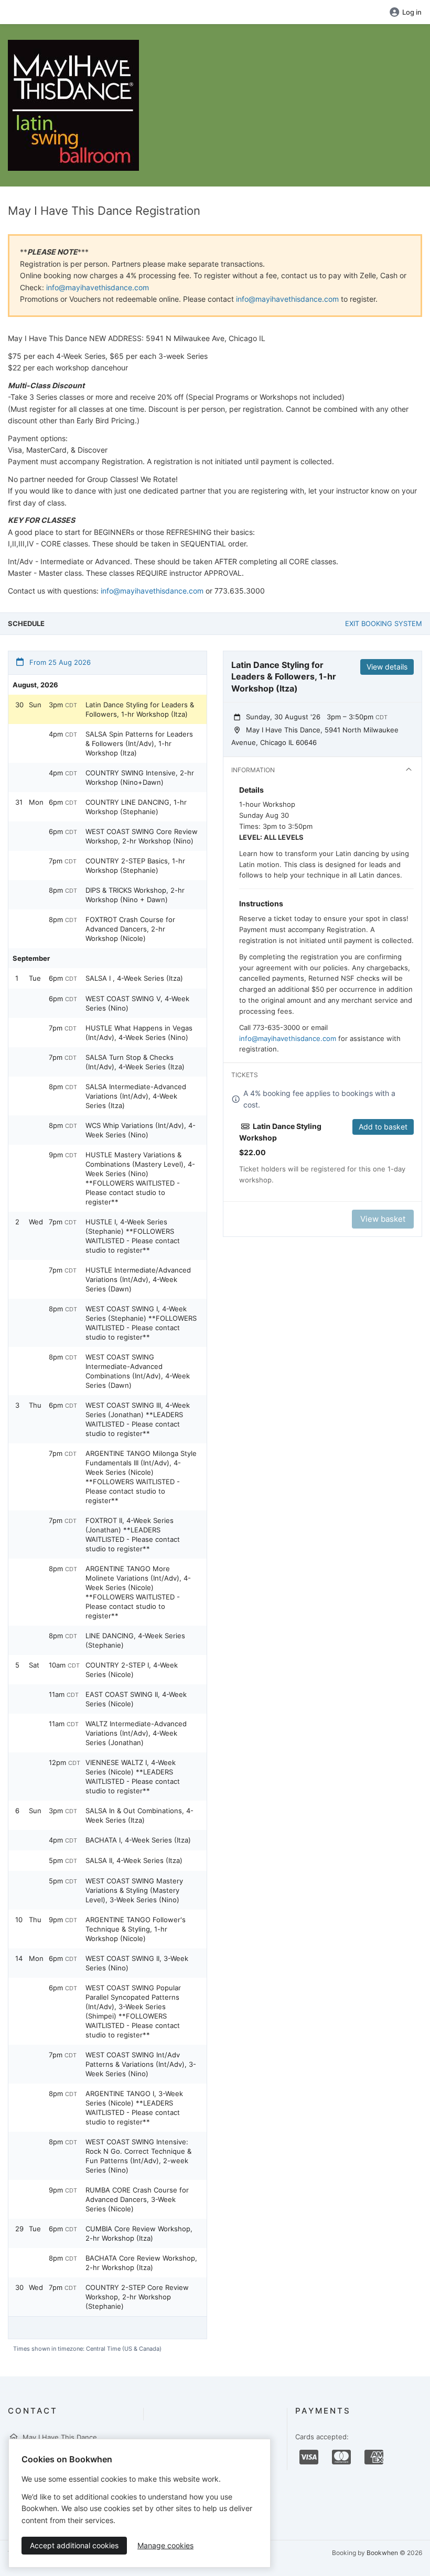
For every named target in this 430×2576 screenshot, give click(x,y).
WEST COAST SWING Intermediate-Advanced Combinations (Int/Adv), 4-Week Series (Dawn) (138, 1371)
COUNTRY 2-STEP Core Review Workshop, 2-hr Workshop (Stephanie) (137, 2297)
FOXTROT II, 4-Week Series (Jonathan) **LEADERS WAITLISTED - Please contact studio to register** (133, 1534)
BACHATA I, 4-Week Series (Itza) (138, 1840)
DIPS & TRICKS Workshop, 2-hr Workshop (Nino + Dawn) (135, 895)
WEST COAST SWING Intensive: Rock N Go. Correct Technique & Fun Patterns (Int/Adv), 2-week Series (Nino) (138, 2156)
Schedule (26, 623)
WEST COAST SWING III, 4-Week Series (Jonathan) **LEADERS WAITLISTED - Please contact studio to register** (138, 1419)
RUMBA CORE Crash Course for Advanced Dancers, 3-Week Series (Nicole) (137, 2199)
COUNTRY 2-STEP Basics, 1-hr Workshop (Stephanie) (135, 865)
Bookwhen (382, 2553)
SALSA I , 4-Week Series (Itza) (134, 978)
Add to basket (383, 1127)
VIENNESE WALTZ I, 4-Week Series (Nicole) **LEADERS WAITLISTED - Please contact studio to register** (133, 1777)
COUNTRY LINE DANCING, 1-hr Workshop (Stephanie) (136, 807)
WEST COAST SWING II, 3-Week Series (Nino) (137, 1963)
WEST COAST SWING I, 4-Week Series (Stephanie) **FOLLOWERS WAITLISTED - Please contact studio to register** (141, 1323)
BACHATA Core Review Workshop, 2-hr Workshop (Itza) (141, 2263)
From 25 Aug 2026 (59, 662)
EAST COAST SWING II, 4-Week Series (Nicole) (136, 1699)
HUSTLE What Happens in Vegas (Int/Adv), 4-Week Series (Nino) (139, 1033)
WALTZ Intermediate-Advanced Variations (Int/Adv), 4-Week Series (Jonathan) (136, 1733)
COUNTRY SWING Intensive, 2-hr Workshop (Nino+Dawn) (140, 777)
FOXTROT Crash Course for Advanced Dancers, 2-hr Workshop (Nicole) (130, 929)
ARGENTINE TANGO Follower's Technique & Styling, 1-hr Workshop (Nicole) (136, 1929)
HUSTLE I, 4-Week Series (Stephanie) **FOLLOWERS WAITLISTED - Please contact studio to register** (133, 1236)
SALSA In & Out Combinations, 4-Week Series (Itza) (139, 1815)
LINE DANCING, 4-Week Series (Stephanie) (135, 1640)
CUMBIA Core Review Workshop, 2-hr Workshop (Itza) (139, 2233)
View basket (383, 1219)
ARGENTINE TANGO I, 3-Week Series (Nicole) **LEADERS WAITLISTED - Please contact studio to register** (134, 2108)
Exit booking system (384, 623)
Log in (412, 12)
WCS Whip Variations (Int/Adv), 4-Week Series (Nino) (141, 1130)
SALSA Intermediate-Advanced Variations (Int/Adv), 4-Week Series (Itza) (136, 1096)
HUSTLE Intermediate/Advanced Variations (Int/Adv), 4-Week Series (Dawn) (138, 1279)
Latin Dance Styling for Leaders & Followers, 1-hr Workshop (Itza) (140, 709)
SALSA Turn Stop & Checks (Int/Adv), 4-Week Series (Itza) (135, 1062)
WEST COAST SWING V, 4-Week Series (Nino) (137, 1003)
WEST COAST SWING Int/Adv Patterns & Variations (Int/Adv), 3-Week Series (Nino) (141, 2064)
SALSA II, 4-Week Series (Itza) (134, 1860)
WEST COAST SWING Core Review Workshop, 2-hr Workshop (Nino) (142, 836)
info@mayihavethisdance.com (98, 287)
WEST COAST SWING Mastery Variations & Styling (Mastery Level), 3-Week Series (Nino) (134, 1890)
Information (253, 770)
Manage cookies (165, 2545)
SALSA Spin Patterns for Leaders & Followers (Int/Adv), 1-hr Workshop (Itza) (139, 743)
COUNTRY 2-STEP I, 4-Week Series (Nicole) (132, 1670)
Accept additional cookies (74, 2545)
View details (387, 667)
